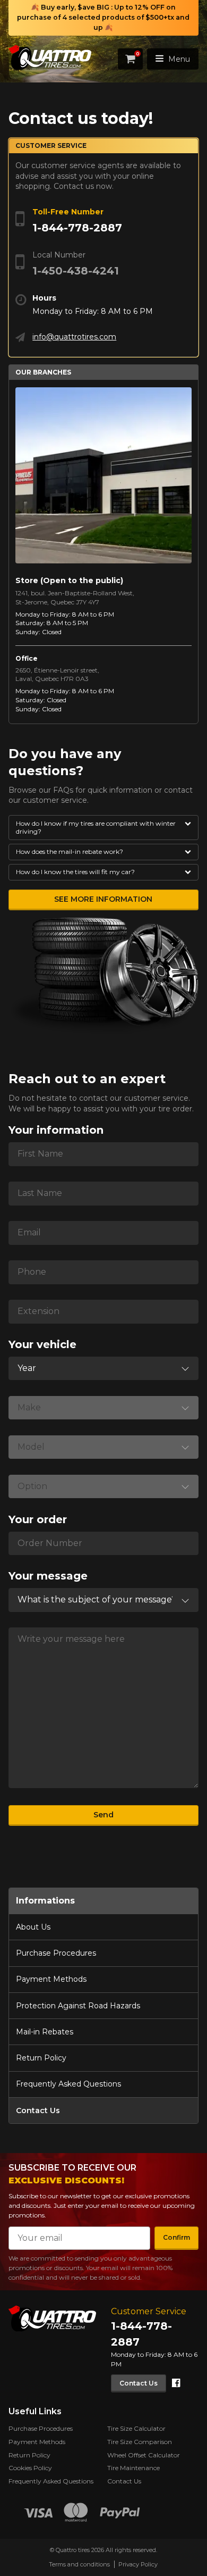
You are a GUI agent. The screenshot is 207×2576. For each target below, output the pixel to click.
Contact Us (38, 2110)
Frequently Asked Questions (68, 2084)
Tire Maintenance (133, 2468)
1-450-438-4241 (76, 271)
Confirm (176, 2237)
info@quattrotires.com (74, 337)
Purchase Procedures (56, 1953)
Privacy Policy (138, 2564)
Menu (179, 59)
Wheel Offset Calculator (144, 2455)
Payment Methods (51, 1979)
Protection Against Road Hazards (78, 2006)
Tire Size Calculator (136, 2428)
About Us (33, 1927)
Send (103, 1815)
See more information (103, 899)
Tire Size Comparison (140, 2442)
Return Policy (41, 2058)
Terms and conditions (79, 2564)
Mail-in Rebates (45, 2032)
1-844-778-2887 (77, 228)
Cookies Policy (30, 2468)
